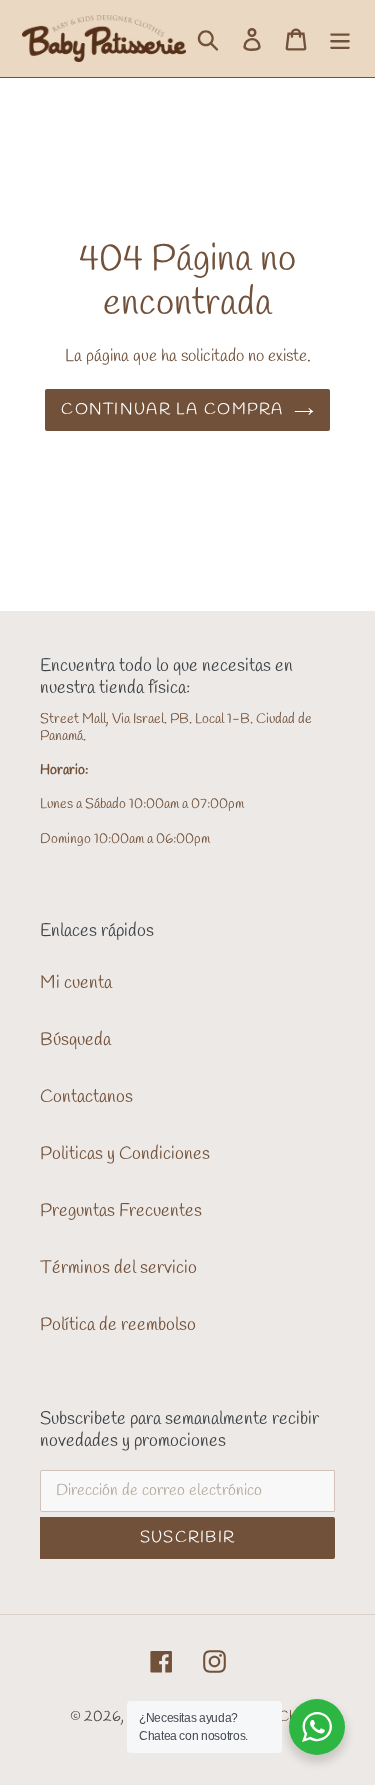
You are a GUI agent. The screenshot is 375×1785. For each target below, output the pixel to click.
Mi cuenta (76, 983)
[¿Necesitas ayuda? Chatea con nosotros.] (317, 1727)
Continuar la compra (172, 409)
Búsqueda (75, 1040)
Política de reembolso (118, 1325)
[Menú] (340, 38)
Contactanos (86, 1097)
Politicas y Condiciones (125, 1154)
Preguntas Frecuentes (121, 1211)
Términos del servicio (118, 1268)
